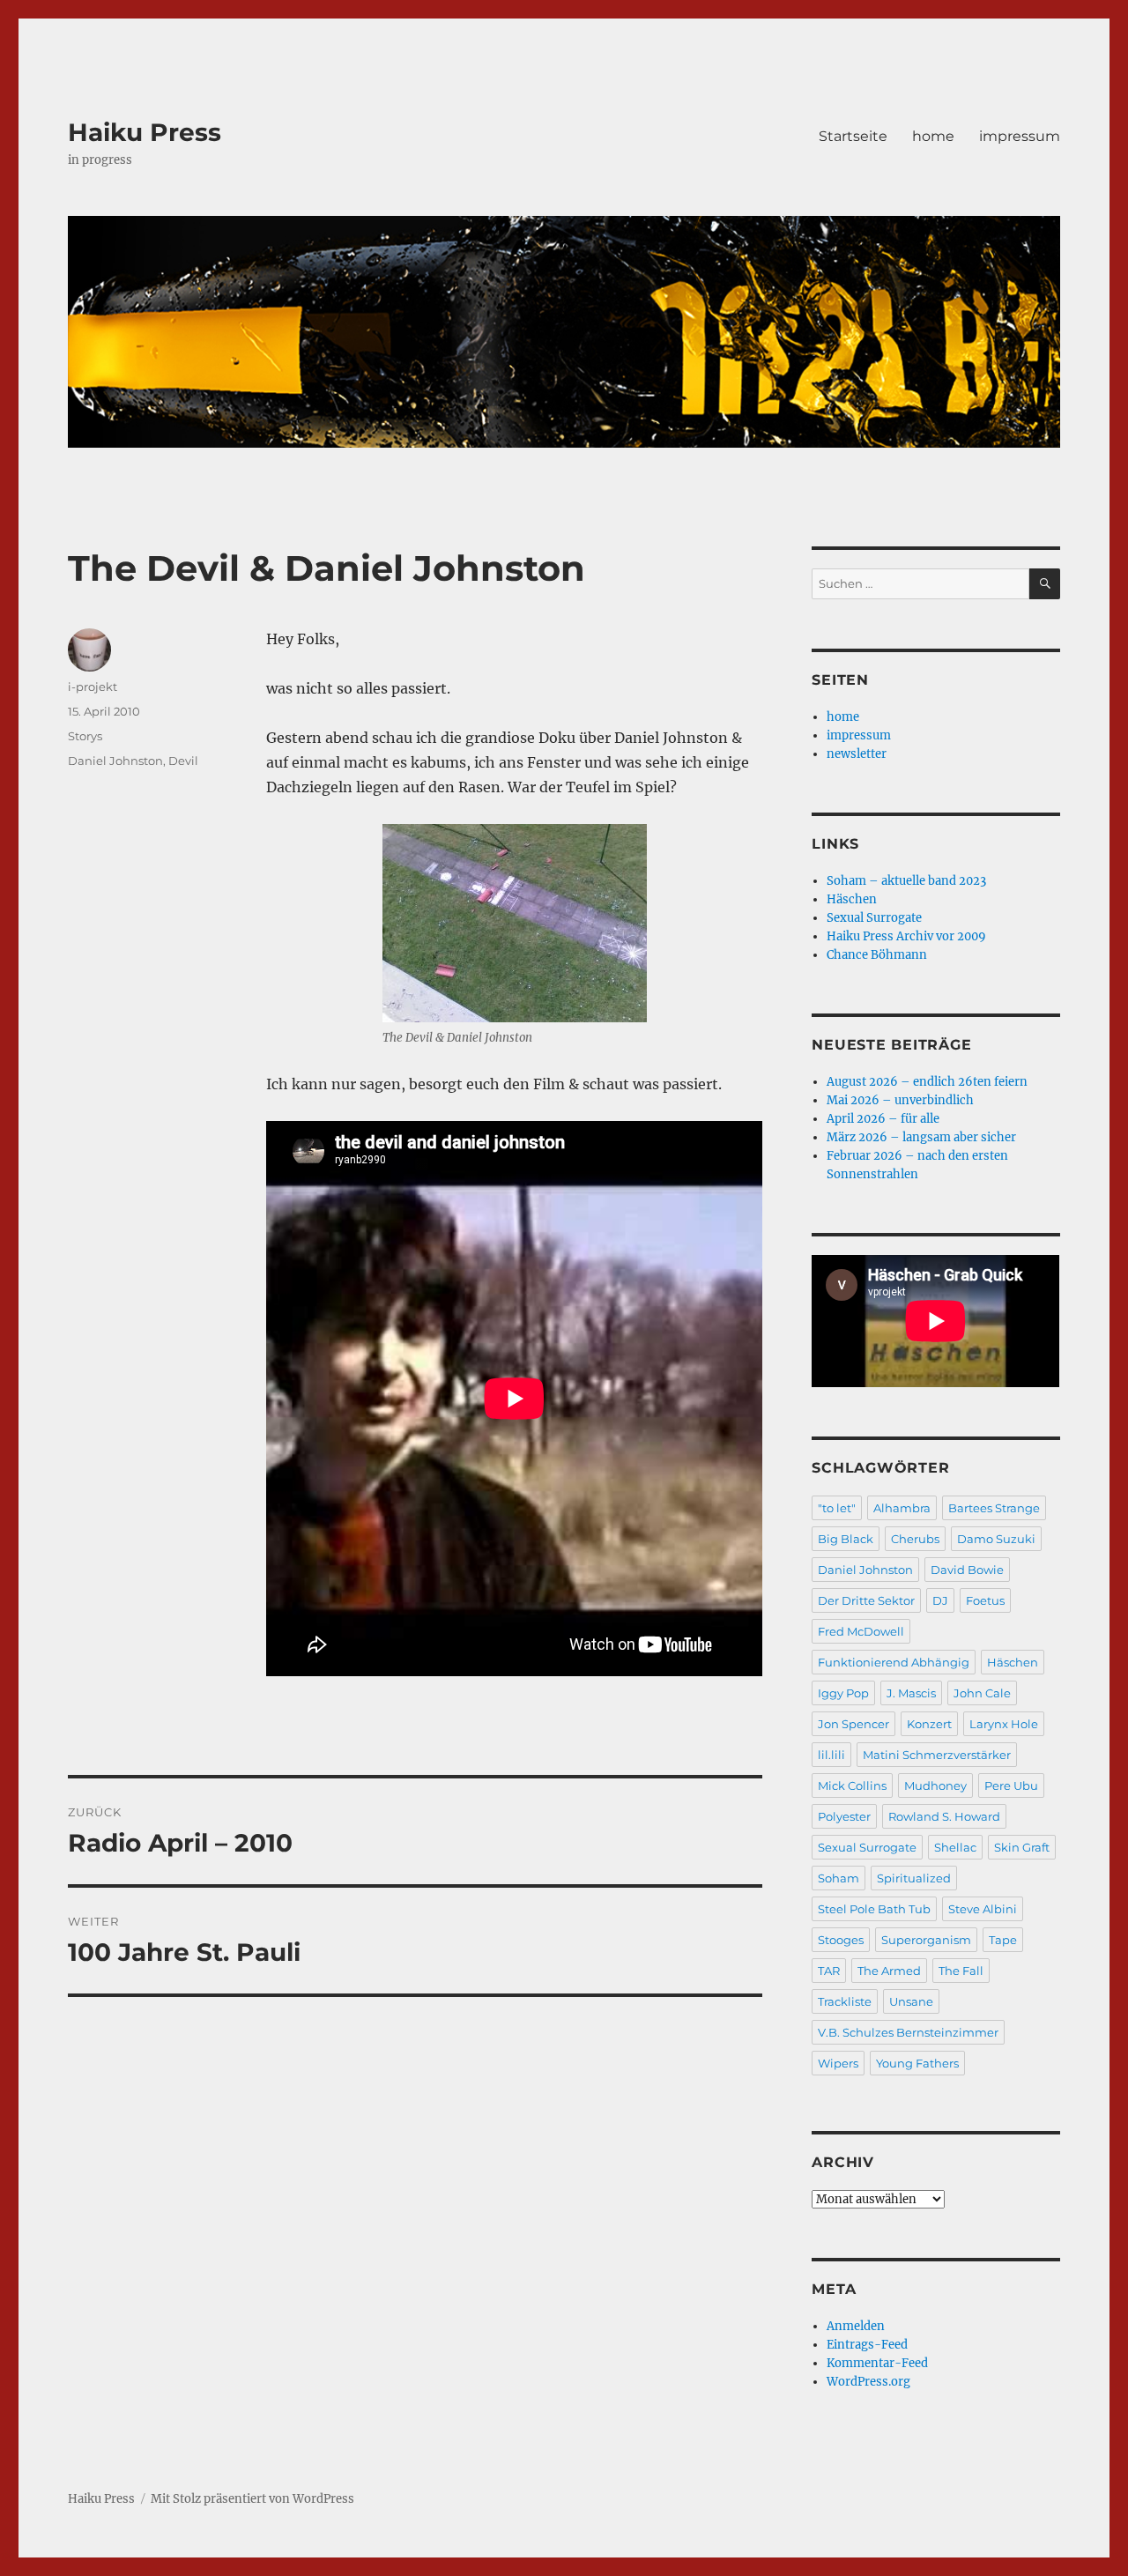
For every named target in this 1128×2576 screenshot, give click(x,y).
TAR (829, 1971)
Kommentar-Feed (877, 2363)
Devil (183, 761)
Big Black (846, 1539)
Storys (85, 736)
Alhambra (902, 1508)
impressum (1020, 136)
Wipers (838, 2063)
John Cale (982, 1693)
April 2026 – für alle (883, 1119)
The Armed (889, 1971)
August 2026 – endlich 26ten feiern (927, 1082)
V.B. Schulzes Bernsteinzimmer (908, 2032)
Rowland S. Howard (944, 1816)
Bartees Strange (994, 1508)
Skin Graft (1022, 1847)
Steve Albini (983, 1909)
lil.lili (831, 1755)
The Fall (961, 1971)
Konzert (929, 1724)
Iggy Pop (843, 1693)
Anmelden (856, 2326)
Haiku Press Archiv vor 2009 (906, 936)
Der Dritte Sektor (866, 1600)
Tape (1003, 1940)
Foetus (985, 1600)
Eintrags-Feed (867, 2345)
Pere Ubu (1011, 1785)
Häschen (852, 899)
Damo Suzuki (996, 1539)
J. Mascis (911, 1693)
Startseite (853, 136)
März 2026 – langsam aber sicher (921, 1137)
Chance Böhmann (877, 955)
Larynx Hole (1004, 1724)
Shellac (955, 1847)
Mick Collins (852, 1785)
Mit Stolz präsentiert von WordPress (252, 2499)
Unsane (911, 2001)
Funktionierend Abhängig (894, 1662)
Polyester (844, 1816)
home (933, 136)
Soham (839, 1878)
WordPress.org (868, 2382)
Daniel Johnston (115, 761)
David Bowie (967, 1570)
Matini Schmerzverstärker (937, 1755)
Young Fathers (917, 2063)
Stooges (841, 1940)
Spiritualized (914, 1878)
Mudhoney (935, 1785)
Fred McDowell (861, 1631)
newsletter (857, 754)
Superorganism (926, 1940)
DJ (940, 1600)
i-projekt (93, 687)
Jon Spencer (853, 1724)
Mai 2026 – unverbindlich (900, 1100)
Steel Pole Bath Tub (874, 1909)
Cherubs (915, 1539)
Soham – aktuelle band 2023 (906, 881)
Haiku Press (145, 132)
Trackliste (845, 2001)
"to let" (837, 1508)
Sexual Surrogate (874, 918)
